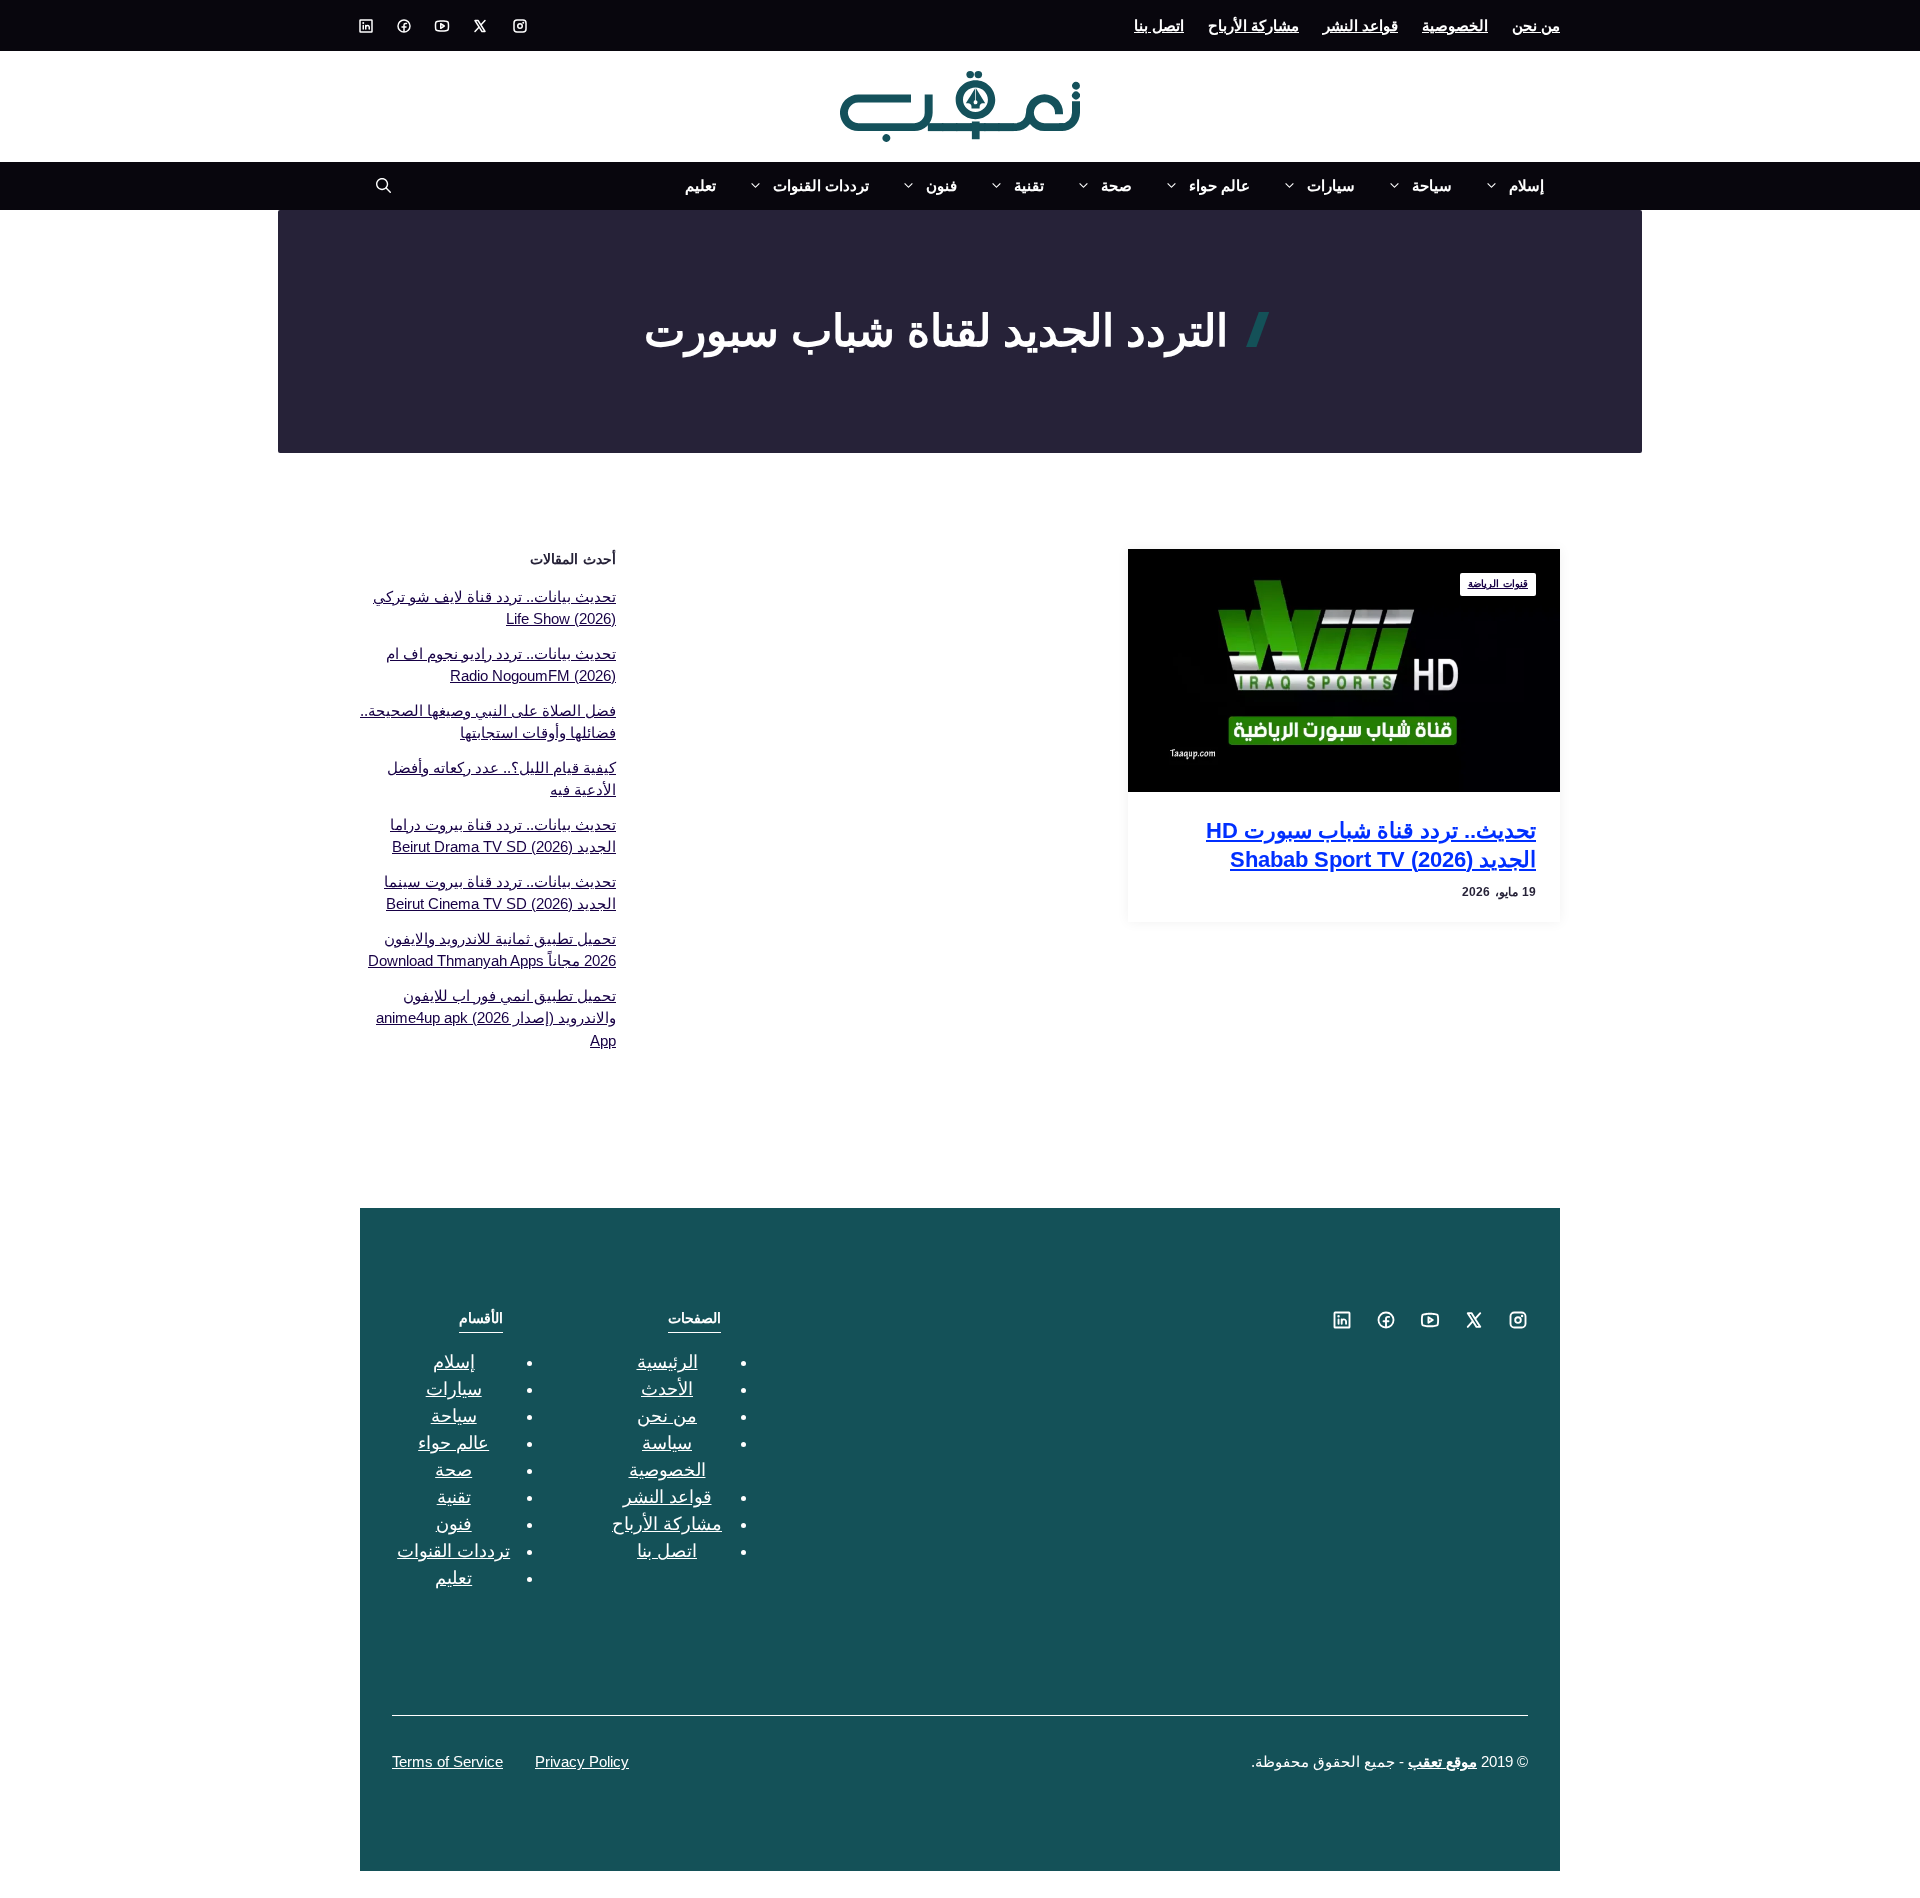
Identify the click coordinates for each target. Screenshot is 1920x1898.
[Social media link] (520, 26)
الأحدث (667, 1389)
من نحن (1536, 25)
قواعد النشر (1360, 25)
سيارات (1331, 185)
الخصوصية (1455, 25)
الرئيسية (667, 1362)
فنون (941, 185)
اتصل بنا (1159, 25)
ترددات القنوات (821, 185)
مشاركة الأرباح (1253, 25)
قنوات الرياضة (1498, 583)
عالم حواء (1219, 185)
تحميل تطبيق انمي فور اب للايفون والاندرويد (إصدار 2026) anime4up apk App (496, 1018)
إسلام (1526, 185)
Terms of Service (447, 1761)
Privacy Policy (582, 1761)
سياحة (1432, 185)
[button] (375, 186)
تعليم (700, 185)
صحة (1116, 185)
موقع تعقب (1442, 1761)
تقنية (1029, 185)
